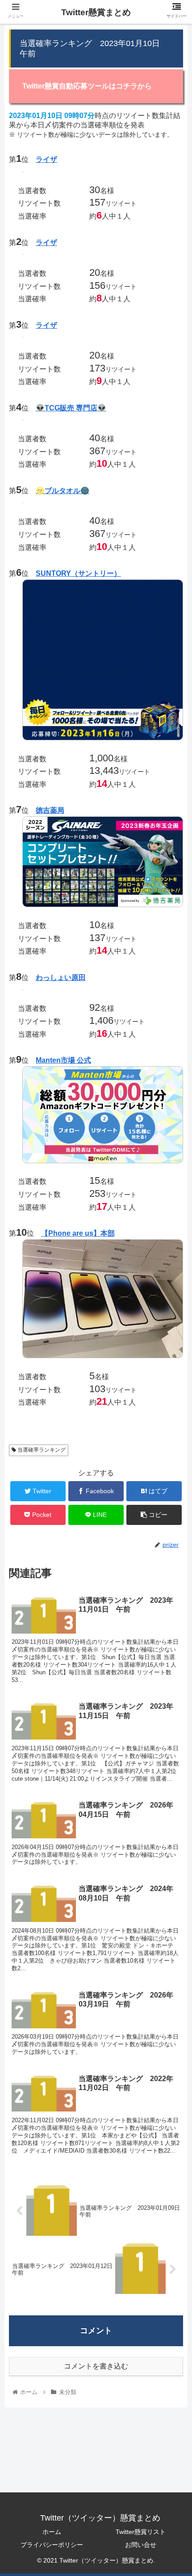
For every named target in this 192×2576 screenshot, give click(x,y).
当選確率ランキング (41, 1450)
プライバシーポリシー (52, 2545)
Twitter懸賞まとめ (96, 12)
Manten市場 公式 (63, 1060)
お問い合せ (141, 2545)
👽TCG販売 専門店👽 (71, 408)
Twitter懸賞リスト (141, 2532)
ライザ (46, 159)
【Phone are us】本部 (78, 1233)
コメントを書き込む (96, 2366)
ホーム (52, 2532)
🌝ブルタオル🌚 (63, 491)
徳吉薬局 (50, 810)
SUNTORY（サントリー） (78, 573)
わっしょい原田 (61, 978)
